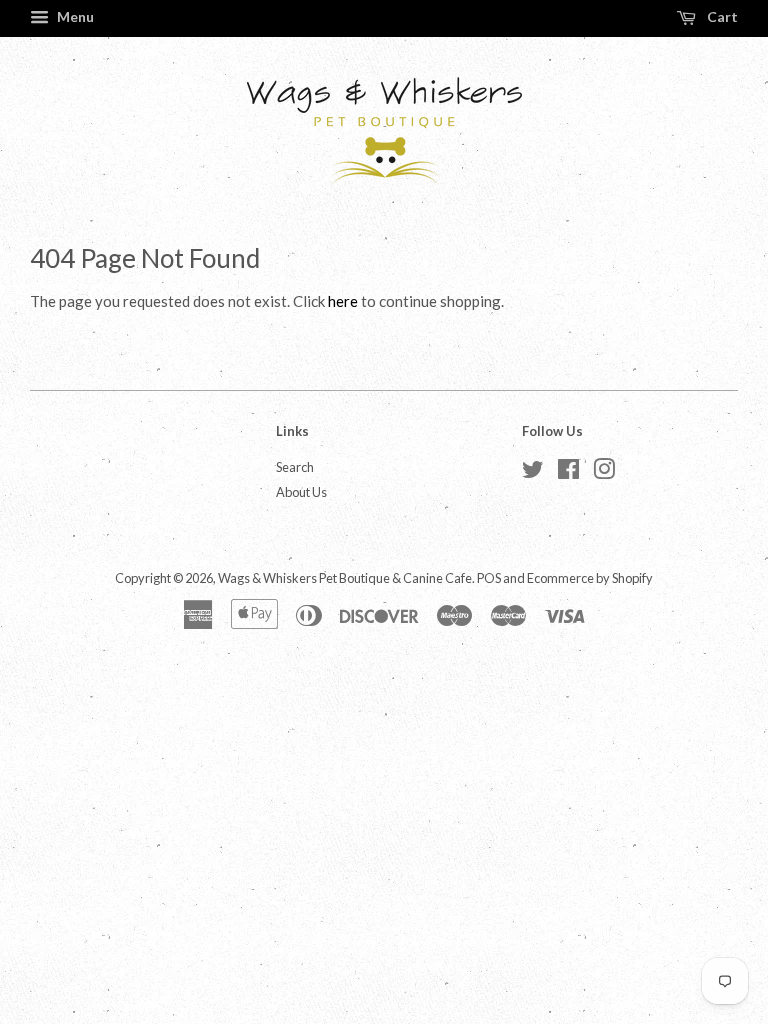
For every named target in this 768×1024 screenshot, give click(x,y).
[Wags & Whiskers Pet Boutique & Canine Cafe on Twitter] (533, 473)
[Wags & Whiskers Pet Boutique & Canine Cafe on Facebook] (568, 473)
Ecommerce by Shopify (590, 578)
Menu (74, 16)
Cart (721, 16)
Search (295, 467)
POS (489, 578)
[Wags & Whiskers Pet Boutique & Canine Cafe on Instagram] (604, 473)
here (343, 301)
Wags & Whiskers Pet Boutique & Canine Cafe (345, 578)
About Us (301, 492)
